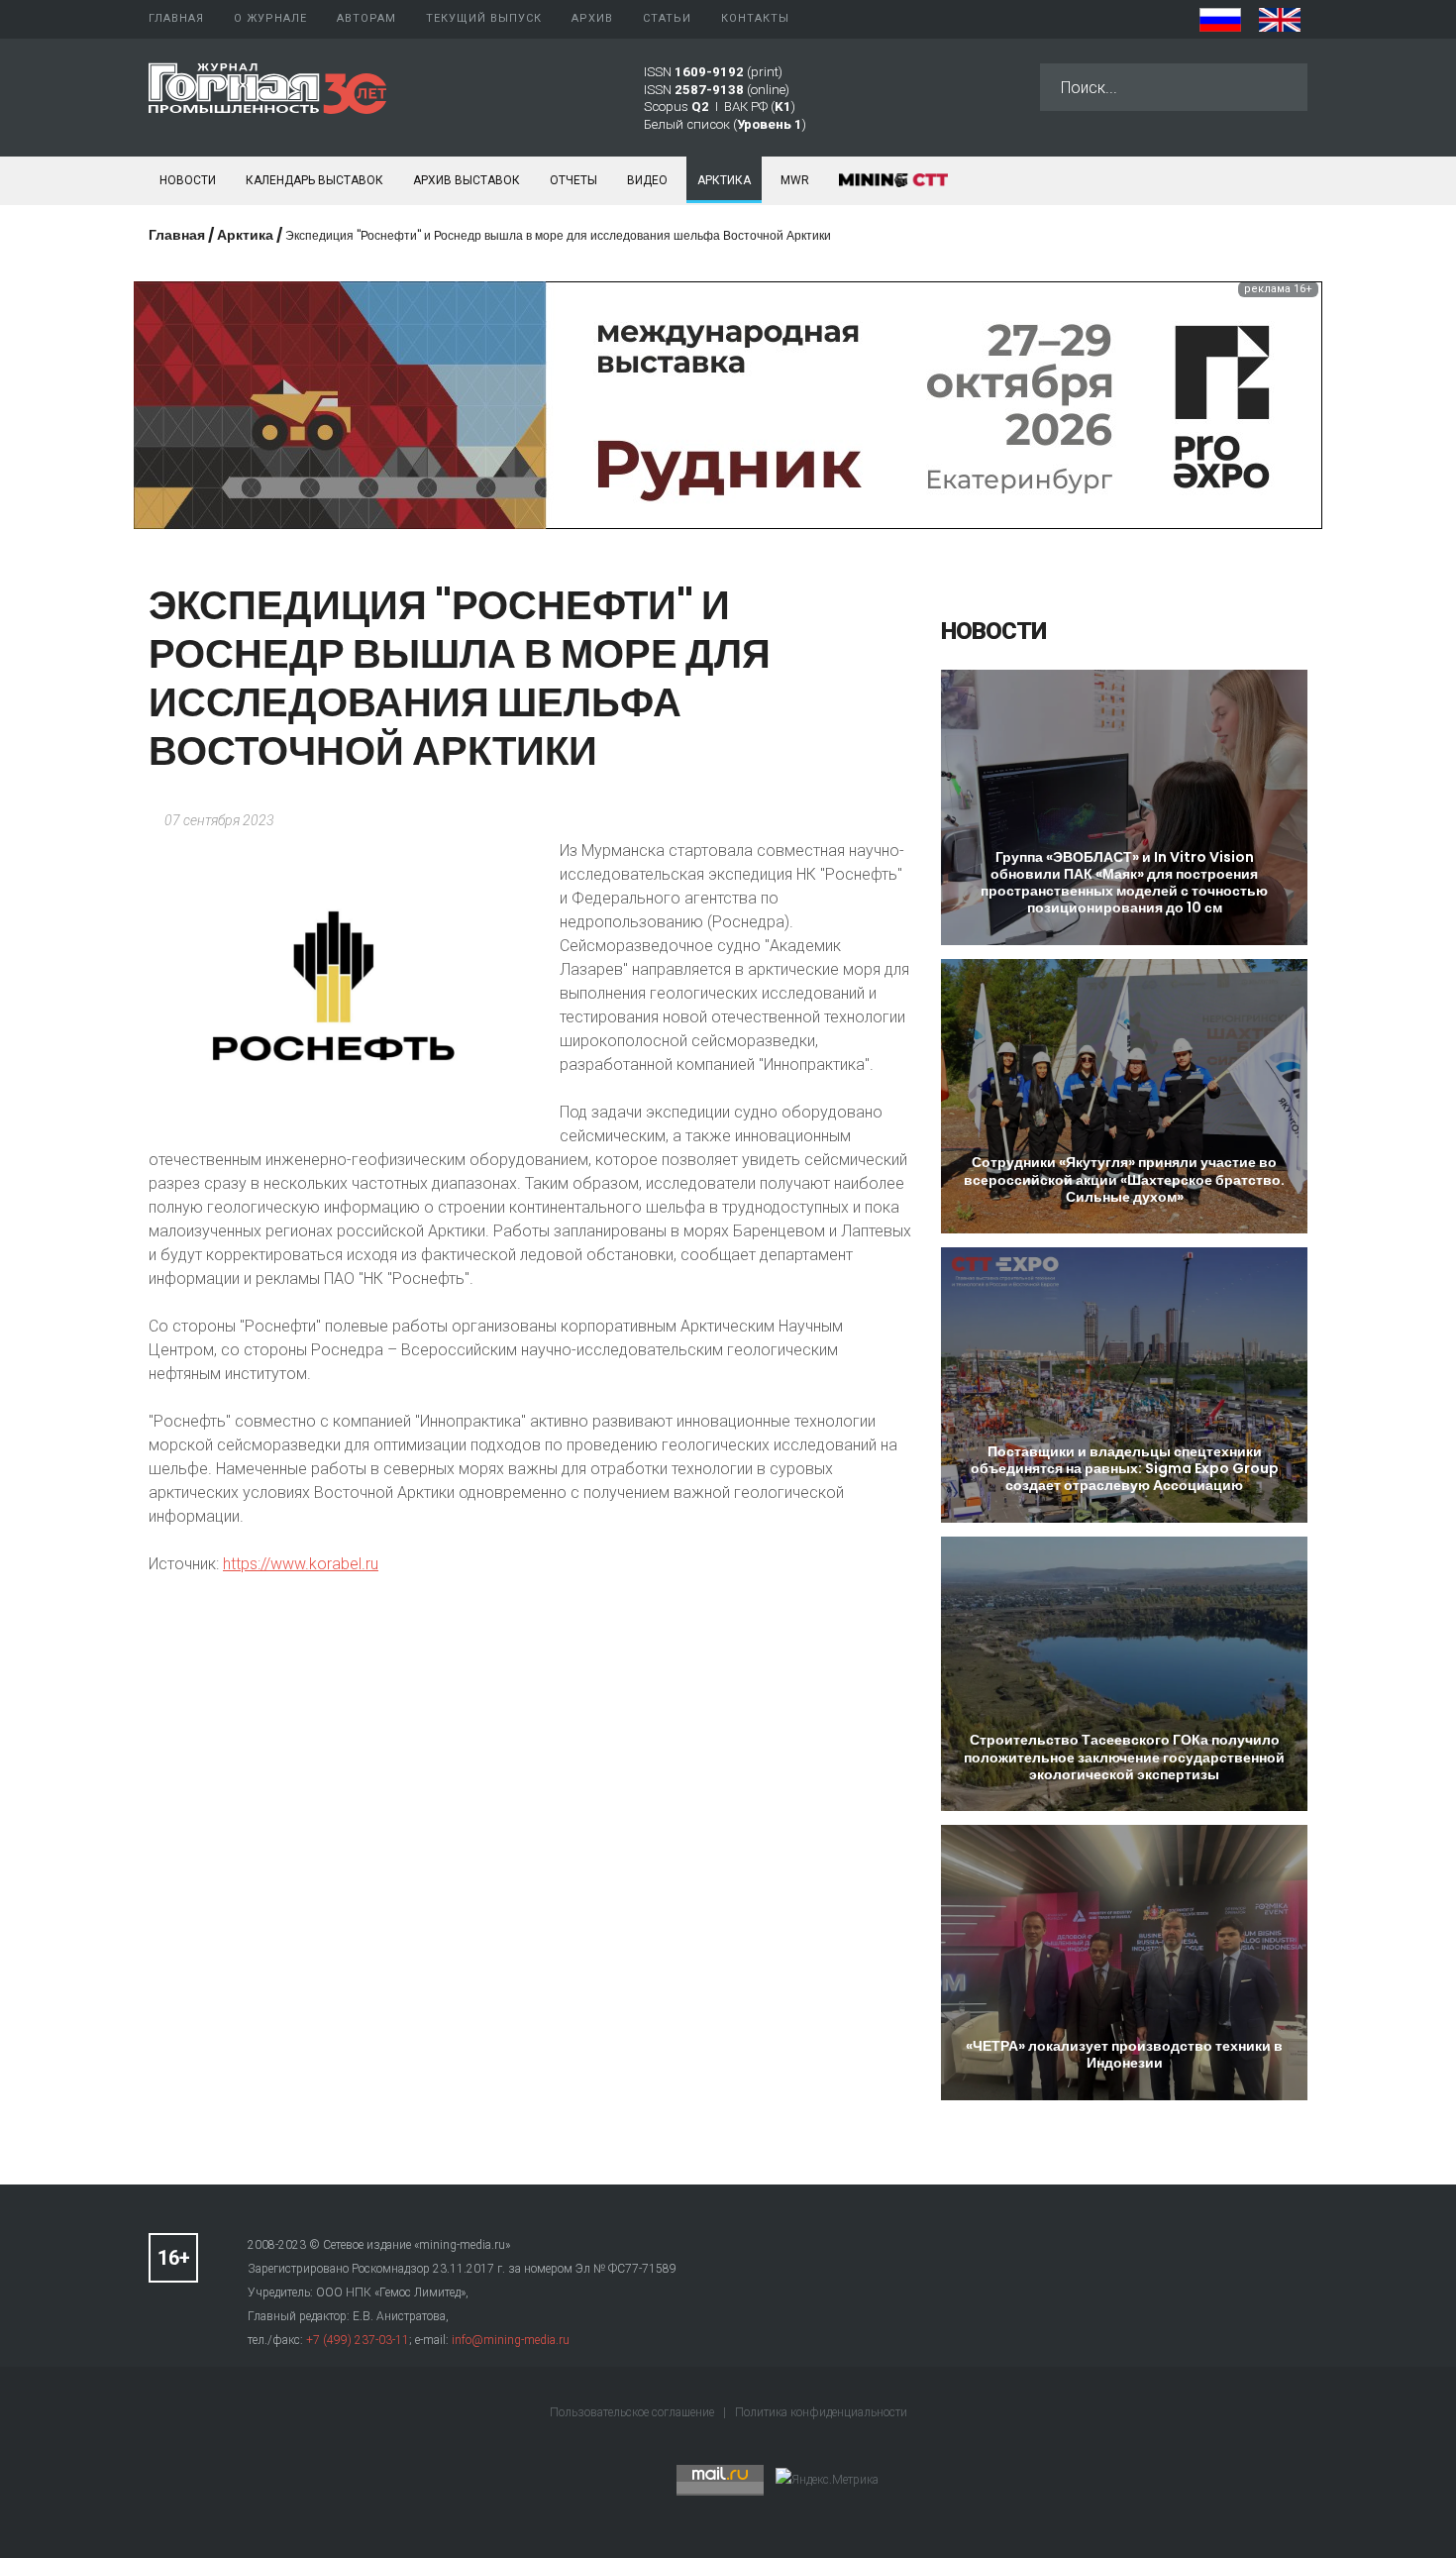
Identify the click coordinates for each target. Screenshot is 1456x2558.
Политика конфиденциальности (821, 2412)
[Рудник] (728, 404)
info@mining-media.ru (511, 2340)
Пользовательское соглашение (633, 2412)
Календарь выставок (314, 180)
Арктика (724, 180)
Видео (647, 180)
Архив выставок (467, 180)
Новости (188, 180)
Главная (177, 235)
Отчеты (573, 180)
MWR (795, 180)
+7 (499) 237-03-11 (358, 2340)
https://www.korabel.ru (301, 1564)
